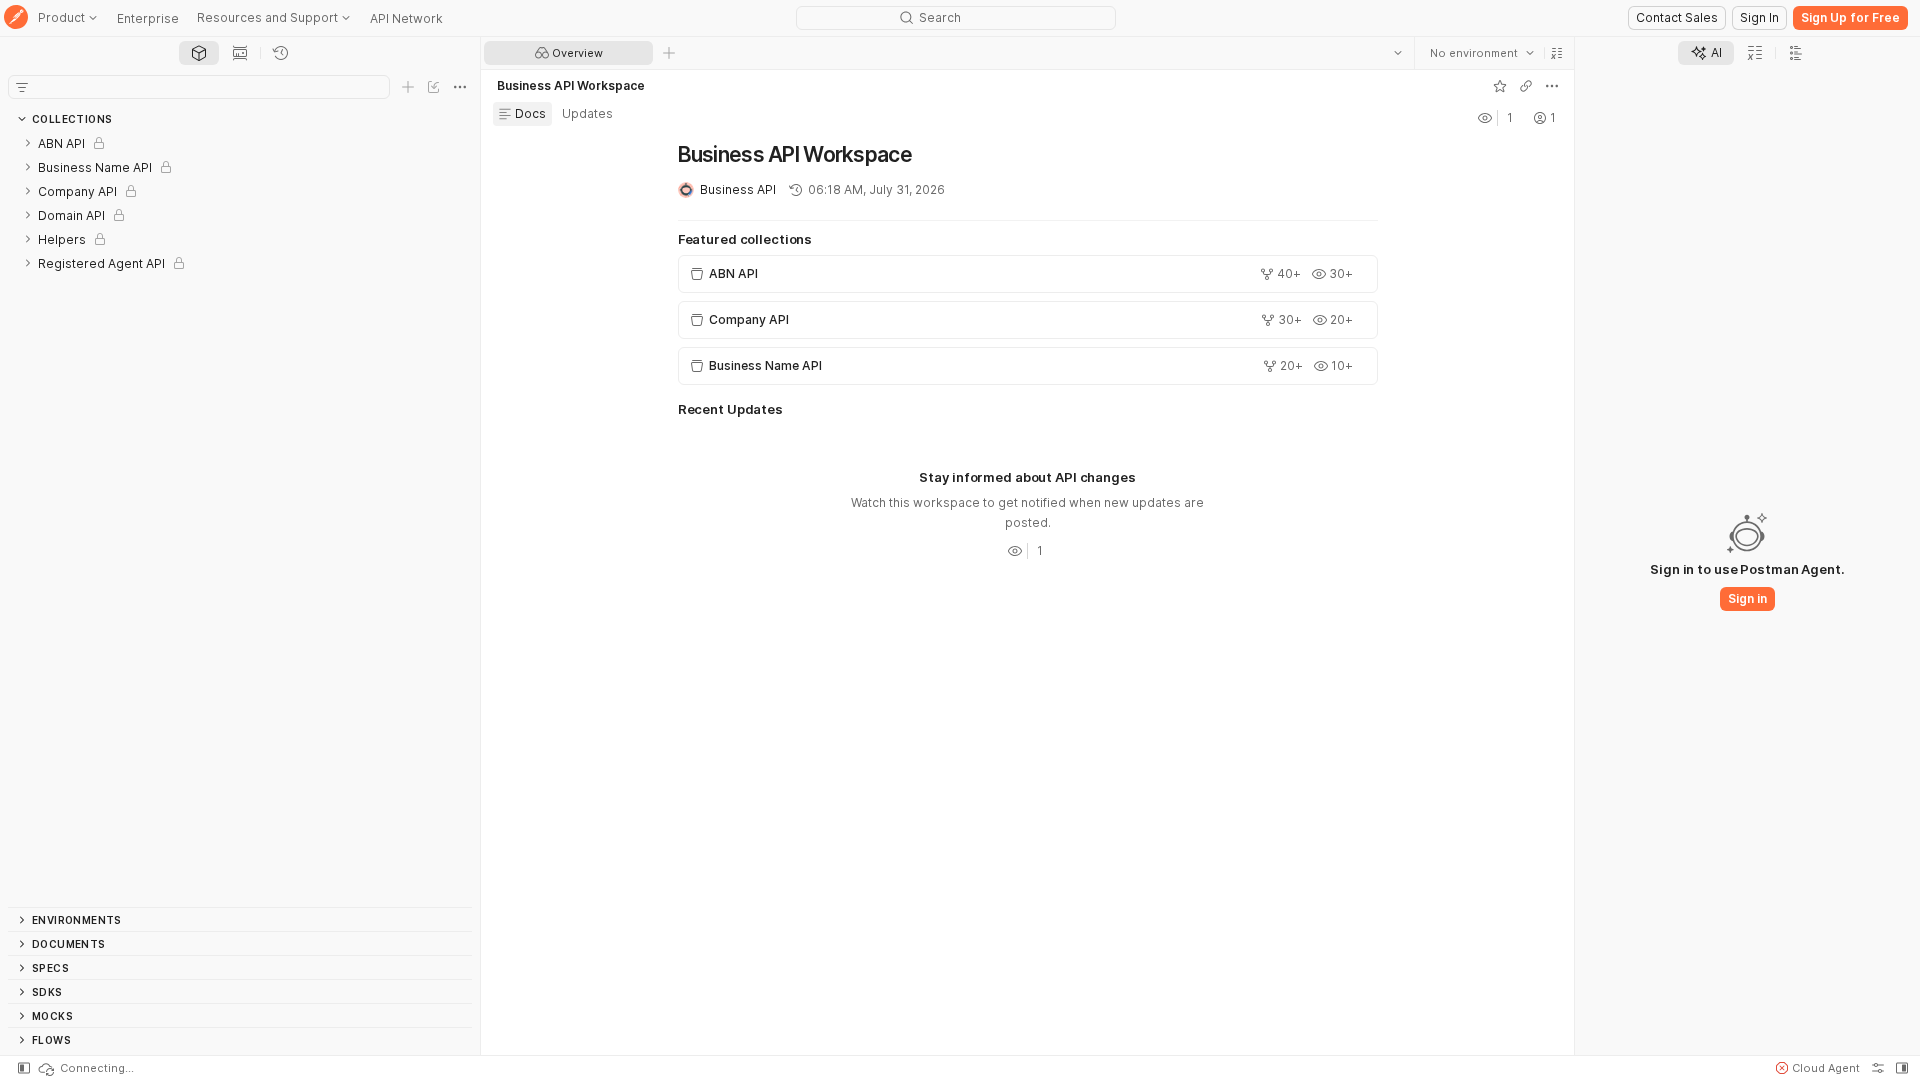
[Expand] (28, 143)
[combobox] (1482, 53)
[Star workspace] (1500, 86)
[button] (1557, 53)
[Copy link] (1526, 86)
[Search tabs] (1398, 53)
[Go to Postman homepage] (16, 18)
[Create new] (408, 87)
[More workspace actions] (1552, 86)
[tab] (199, 53)
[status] (85, 1068)
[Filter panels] (22, 87)
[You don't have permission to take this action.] (669, 53)
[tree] (240, 519)
